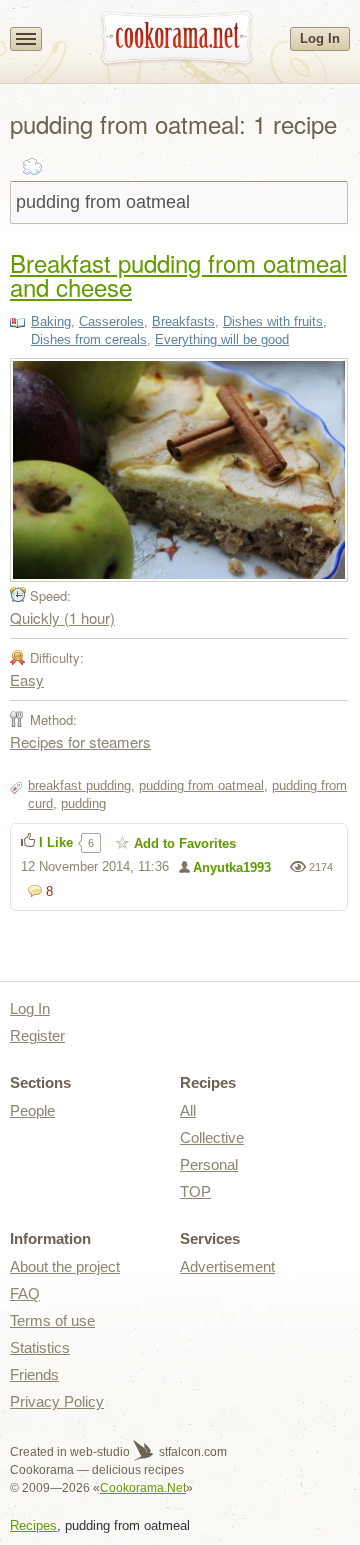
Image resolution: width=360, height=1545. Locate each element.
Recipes (33, 1525)
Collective (212, 1137)
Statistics (40, 1347)
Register (37, 1035)
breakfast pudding (79, 785)
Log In (320, 38)
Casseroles (111, 321)
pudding (83, 803)
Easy (27, 679)
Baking (51, 321)
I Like (56, 842)
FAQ (25, 1293)
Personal (209, 1164)
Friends (34, 1374)
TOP (195, 1191)
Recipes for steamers (80, 741)
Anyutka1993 (232, 867)
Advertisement (227, 1266)
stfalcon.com (191, 1452)
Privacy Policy (57, 1401)
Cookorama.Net (143, 1488)
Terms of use (52, 1320)
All (188, 1110)
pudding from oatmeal (201, 785)
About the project (65, 1266)
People (32, 1110)
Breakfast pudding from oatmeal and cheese (178, 274)
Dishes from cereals (89, 339)
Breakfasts (183, 321)
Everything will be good (222, 339)
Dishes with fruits (273, 321)
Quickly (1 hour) (62, 617)
